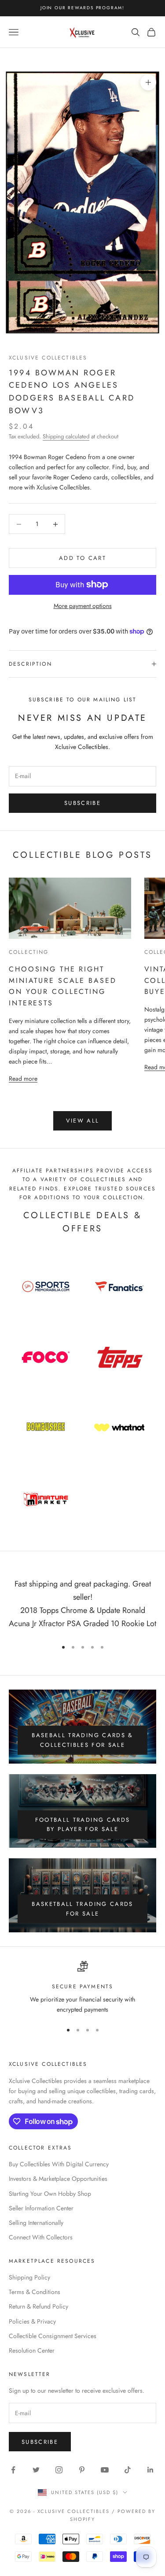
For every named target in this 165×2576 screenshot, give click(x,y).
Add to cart (82, 558)
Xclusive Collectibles (48, 358)
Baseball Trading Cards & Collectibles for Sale (82, 1740)
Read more (23, 1078)
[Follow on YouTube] (105, 2470)
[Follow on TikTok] (128, 2470)
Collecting (29, 952)
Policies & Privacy (32, 2321)
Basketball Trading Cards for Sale (82, 1909)
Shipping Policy (29, 2277)
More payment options (83, 606)
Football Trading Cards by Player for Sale (82, 1824)
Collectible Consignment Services (53, 2336)
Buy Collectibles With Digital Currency (59, 2164)
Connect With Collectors (41, 2237)
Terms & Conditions (35, 2292)
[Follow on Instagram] (59, 2470)
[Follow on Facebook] (13, 2470)
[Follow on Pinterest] (82, 2470)
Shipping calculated (66, 436)
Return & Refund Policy (38, 2306)
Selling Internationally (36, 2223)
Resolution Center (32, 2350)
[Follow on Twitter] (36, 2470)
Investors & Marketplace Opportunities (58, 2179)
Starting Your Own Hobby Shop (50, 2194)
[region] (82, 1988)
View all (83, 1121)
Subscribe (82, 803)
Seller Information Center (41, 2208)
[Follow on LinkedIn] (150, 2470)
